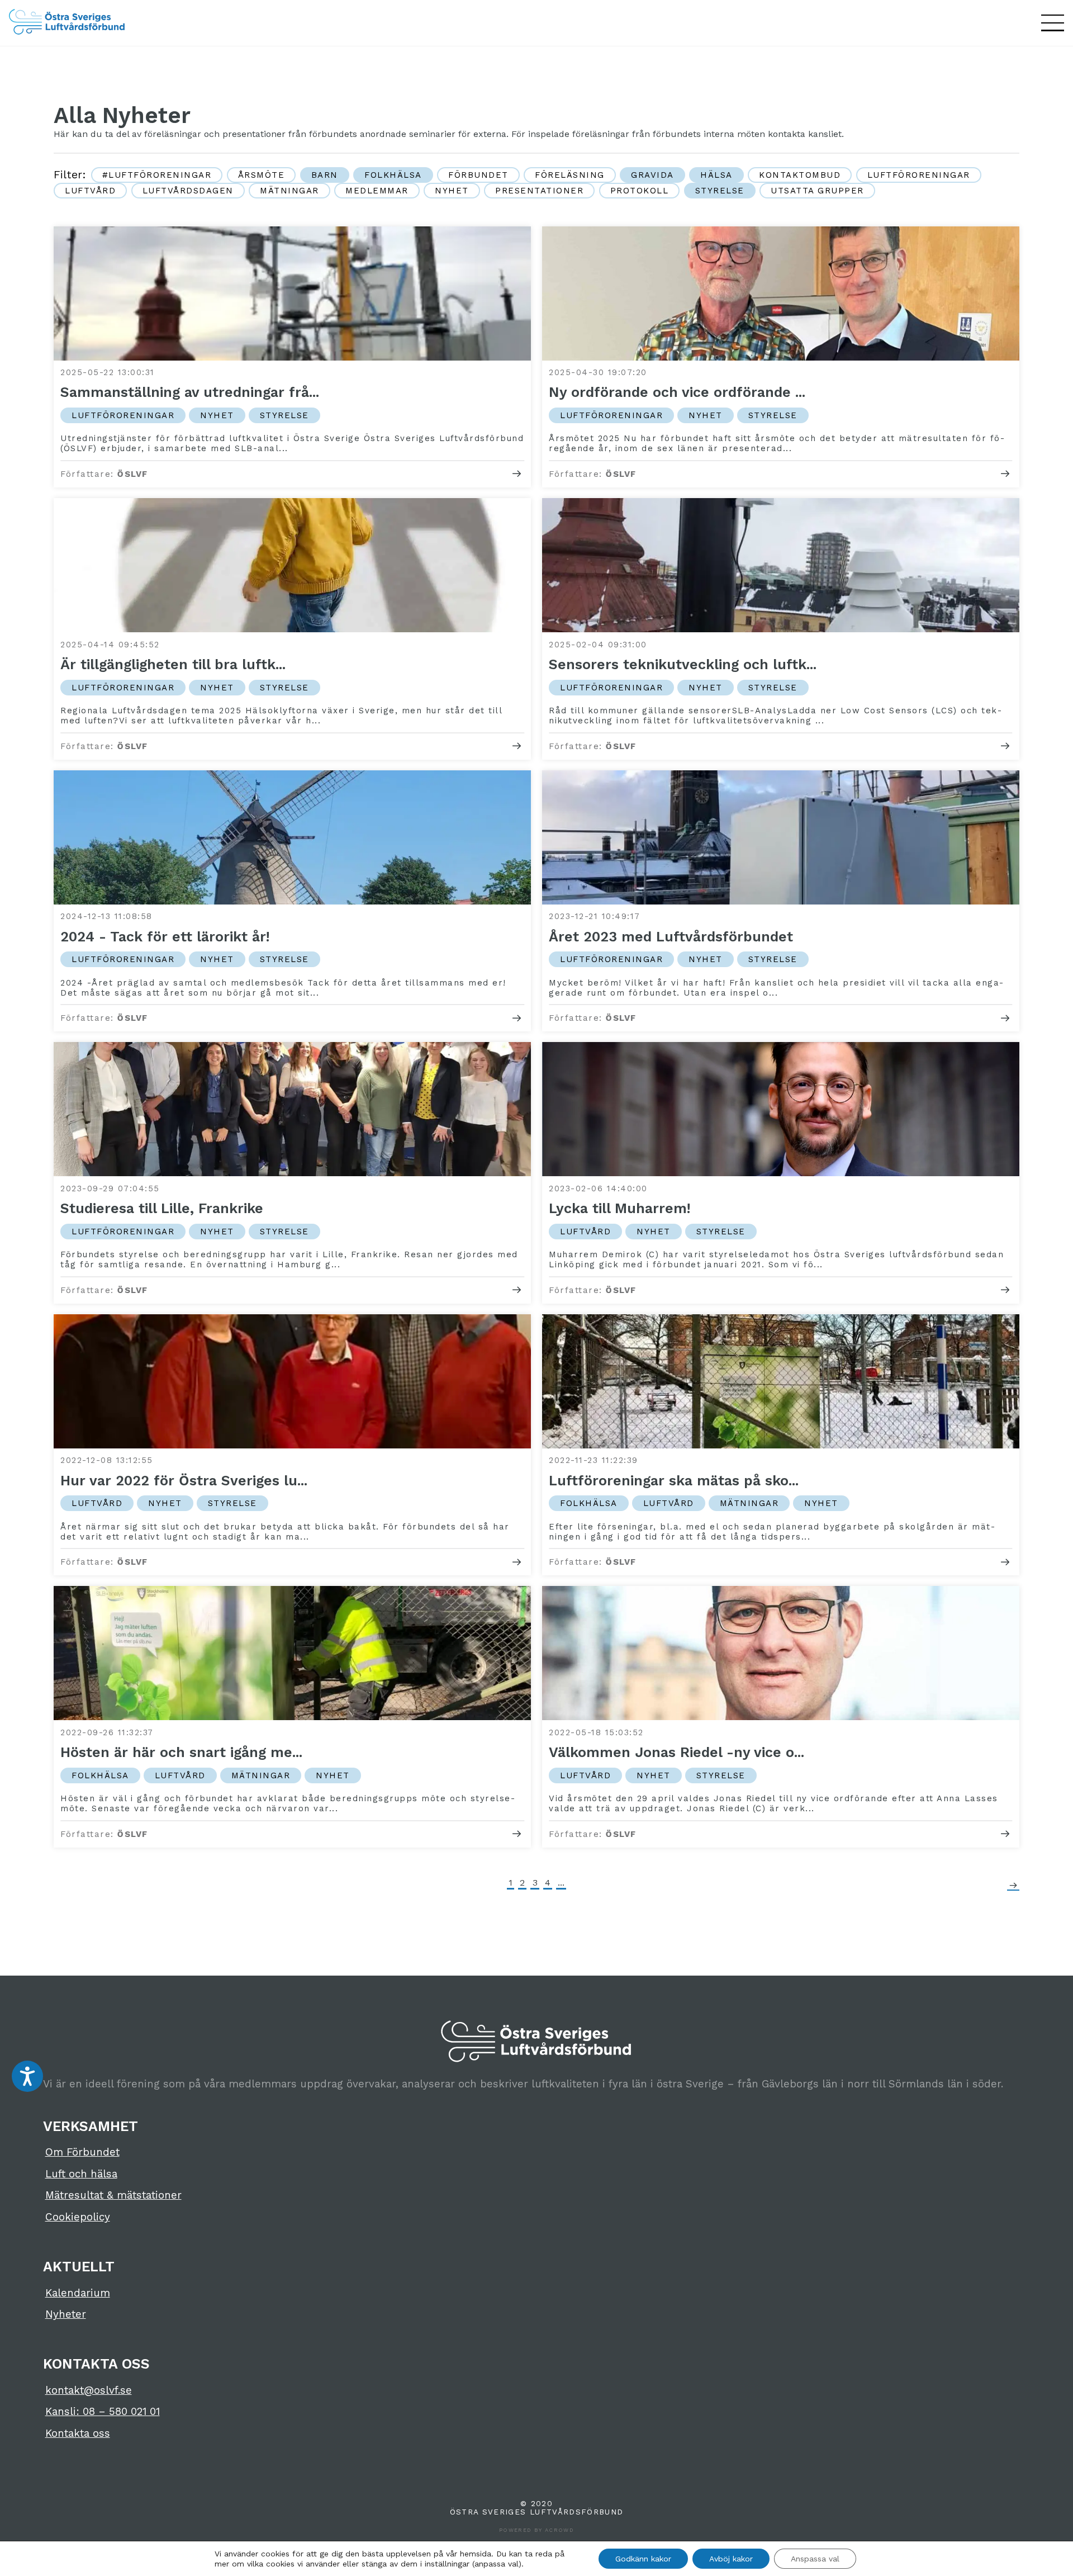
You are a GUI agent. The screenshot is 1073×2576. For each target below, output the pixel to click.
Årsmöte (262, 175)
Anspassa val (815, 2559)
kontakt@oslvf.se (89, 2390)
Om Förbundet (82, 2152)
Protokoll (640, 191)
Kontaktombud (800, 175)
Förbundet (478, 175)
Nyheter (66, 2314)
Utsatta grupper (817, 191)
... (561, 1883)
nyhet (452, 191)
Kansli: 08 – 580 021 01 (103, 2412)
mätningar (289, 191)
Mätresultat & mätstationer (113, 2195)
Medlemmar (377, 191)
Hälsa (716, 175)
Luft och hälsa (81, 2174)
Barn (325, 175)
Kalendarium (78, 2293)
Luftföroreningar (919, 175)
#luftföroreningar (157, 175)
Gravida (652, 175)
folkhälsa (393, 175)
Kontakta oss (78, 2433)
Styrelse (720, 191)
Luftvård (90, 191)
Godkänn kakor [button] (643, 2559)
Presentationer (539, 191)
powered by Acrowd (536, 2530)
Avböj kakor (731, 2559)
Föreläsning (570, 175)
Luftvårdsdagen (188, 191)
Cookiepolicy (78, 2217)
